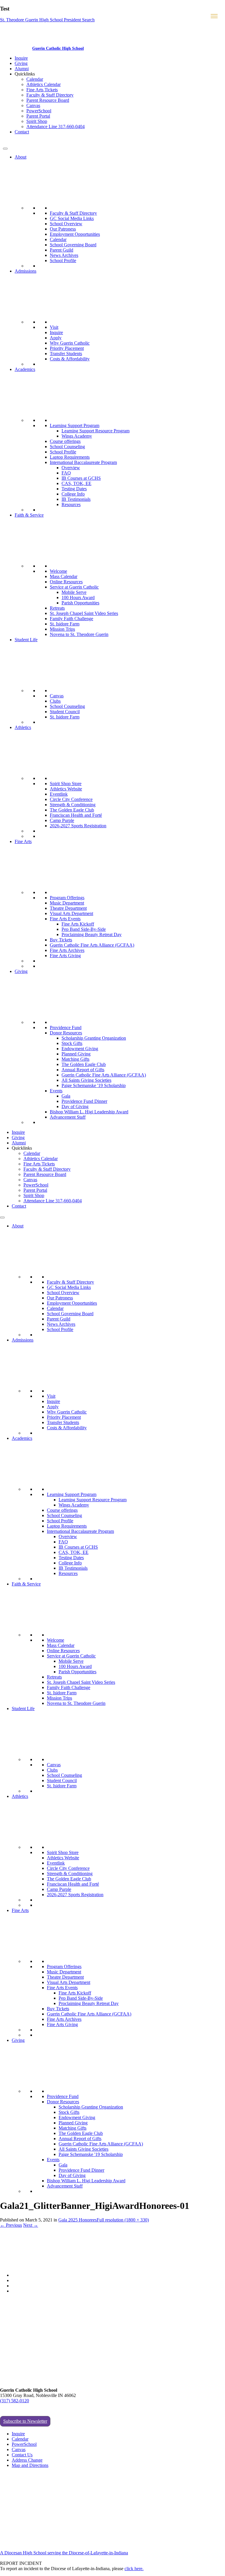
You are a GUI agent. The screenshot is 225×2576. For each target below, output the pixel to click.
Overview (71, 468)
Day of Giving (75, 1106)
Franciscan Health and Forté (76, 815)
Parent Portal (38, 116)
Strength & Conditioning (73, 805)
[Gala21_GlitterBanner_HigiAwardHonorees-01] (106, 2265)
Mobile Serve (74, 592)
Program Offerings (67, 898)
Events (56, 1091)
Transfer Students (66, 354)
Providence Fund (66, 1028)
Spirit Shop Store (66, 784)
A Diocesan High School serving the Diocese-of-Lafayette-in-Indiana (64, 2553)
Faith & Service (29, 515)
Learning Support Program (75, 425)
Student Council (65, 712)
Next (31, 2225)
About (21, 157)
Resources (71, 504)
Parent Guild (62, 250)
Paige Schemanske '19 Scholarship (94, 1085)
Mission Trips (62, 629)
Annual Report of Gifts (83, 1070)
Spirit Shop (37, 121)
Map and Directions (30, 2465)
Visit (54, 327)
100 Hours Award (78, 597)
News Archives (64, 255)
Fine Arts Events (65, 919)
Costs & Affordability (70, 359)
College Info (73, 494)
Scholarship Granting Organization (94, 1038)
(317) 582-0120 (15, 2401)
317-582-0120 (16, 142)
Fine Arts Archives (67, 950)
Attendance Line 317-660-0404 (56, 127)
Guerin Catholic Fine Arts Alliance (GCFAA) (92, 945)
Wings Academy (77, 436)
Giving (21, 63)
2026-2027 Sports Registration (78, 826)
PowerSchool (39, 111)
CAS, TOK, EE (76, 483)
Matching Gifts (75, 1059)
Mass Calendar (64, 576)
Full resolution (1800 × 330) (123, 2220)
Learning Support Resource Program (96, 431)
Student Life (26, 640)
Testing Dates (74, 489)
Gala (66, 1096)
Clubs (55, 701)
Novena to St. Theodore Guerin (79, 634)
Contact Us (22, 2455)
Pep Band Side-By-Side (84, 929)
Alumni (22, 69)
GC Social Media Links (72, 218)
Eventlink (59, 794)
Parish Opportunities (80, 603)
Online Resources (66, 582)
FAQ (66, 473)
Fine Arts (23, 841)
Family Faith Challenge (71, 619)
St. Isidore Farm (65, 624)
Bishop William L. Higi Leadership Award (89, 1112)
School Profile (63, 260)
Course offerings (65, 441)
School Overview (66, 224)
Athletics (23, 727)
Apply (56, 338)
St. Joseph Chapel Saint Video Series (84, 613)
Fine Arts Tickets (42, 90)
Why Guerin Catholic (70, 343)
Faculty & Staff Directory (50, 95)
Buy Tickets (61, 940)
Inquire (21, 58)
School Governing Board (73, 245)
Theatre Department (68, 908)
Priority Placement (67, 348)
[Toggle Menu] (5, 149)
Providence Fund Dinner (84, 1101)
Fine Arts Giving (65, 956)
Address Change (27, 2460)
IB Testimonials (76, 499)
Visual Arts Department (71, 913)
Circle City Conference (71, 799)
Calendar (35, 79)
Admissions (25, 271)
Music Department (67, 903)
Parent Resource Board (48, 100)
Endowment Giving (80, 1049)
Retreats (57, 608)
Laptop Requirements (70, 457)
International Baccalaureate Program (83, 462)
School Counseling (67, 447)
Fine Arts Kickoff (78, 924)
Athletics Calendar (44, 84)
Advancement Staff (68, 1117)
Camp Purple (62, 820)
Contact (22, 132)
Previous (11, 2225)
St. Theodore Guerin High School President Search (47, 20)
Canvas (33, 105)
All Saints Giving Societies (86, 1080)
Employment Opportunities (75, 234)
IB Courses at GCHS (81, 478)
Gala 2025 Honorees (77, 2220)
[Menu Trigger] (214, 16)
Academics (25, 369)
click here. (134, 2569)
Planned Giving (76, 1054)
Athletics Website (66, 789)
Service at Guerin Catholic (74, 587)
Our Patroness (63, 229)
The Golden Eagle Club (72, 810)
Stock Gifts (72, 1043)
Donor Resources (66, 1033)
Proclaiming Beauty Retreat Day (92, 934)
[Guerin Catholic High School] (17, 48)
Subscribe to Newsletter (25, 2421)
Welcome (58, 571)
